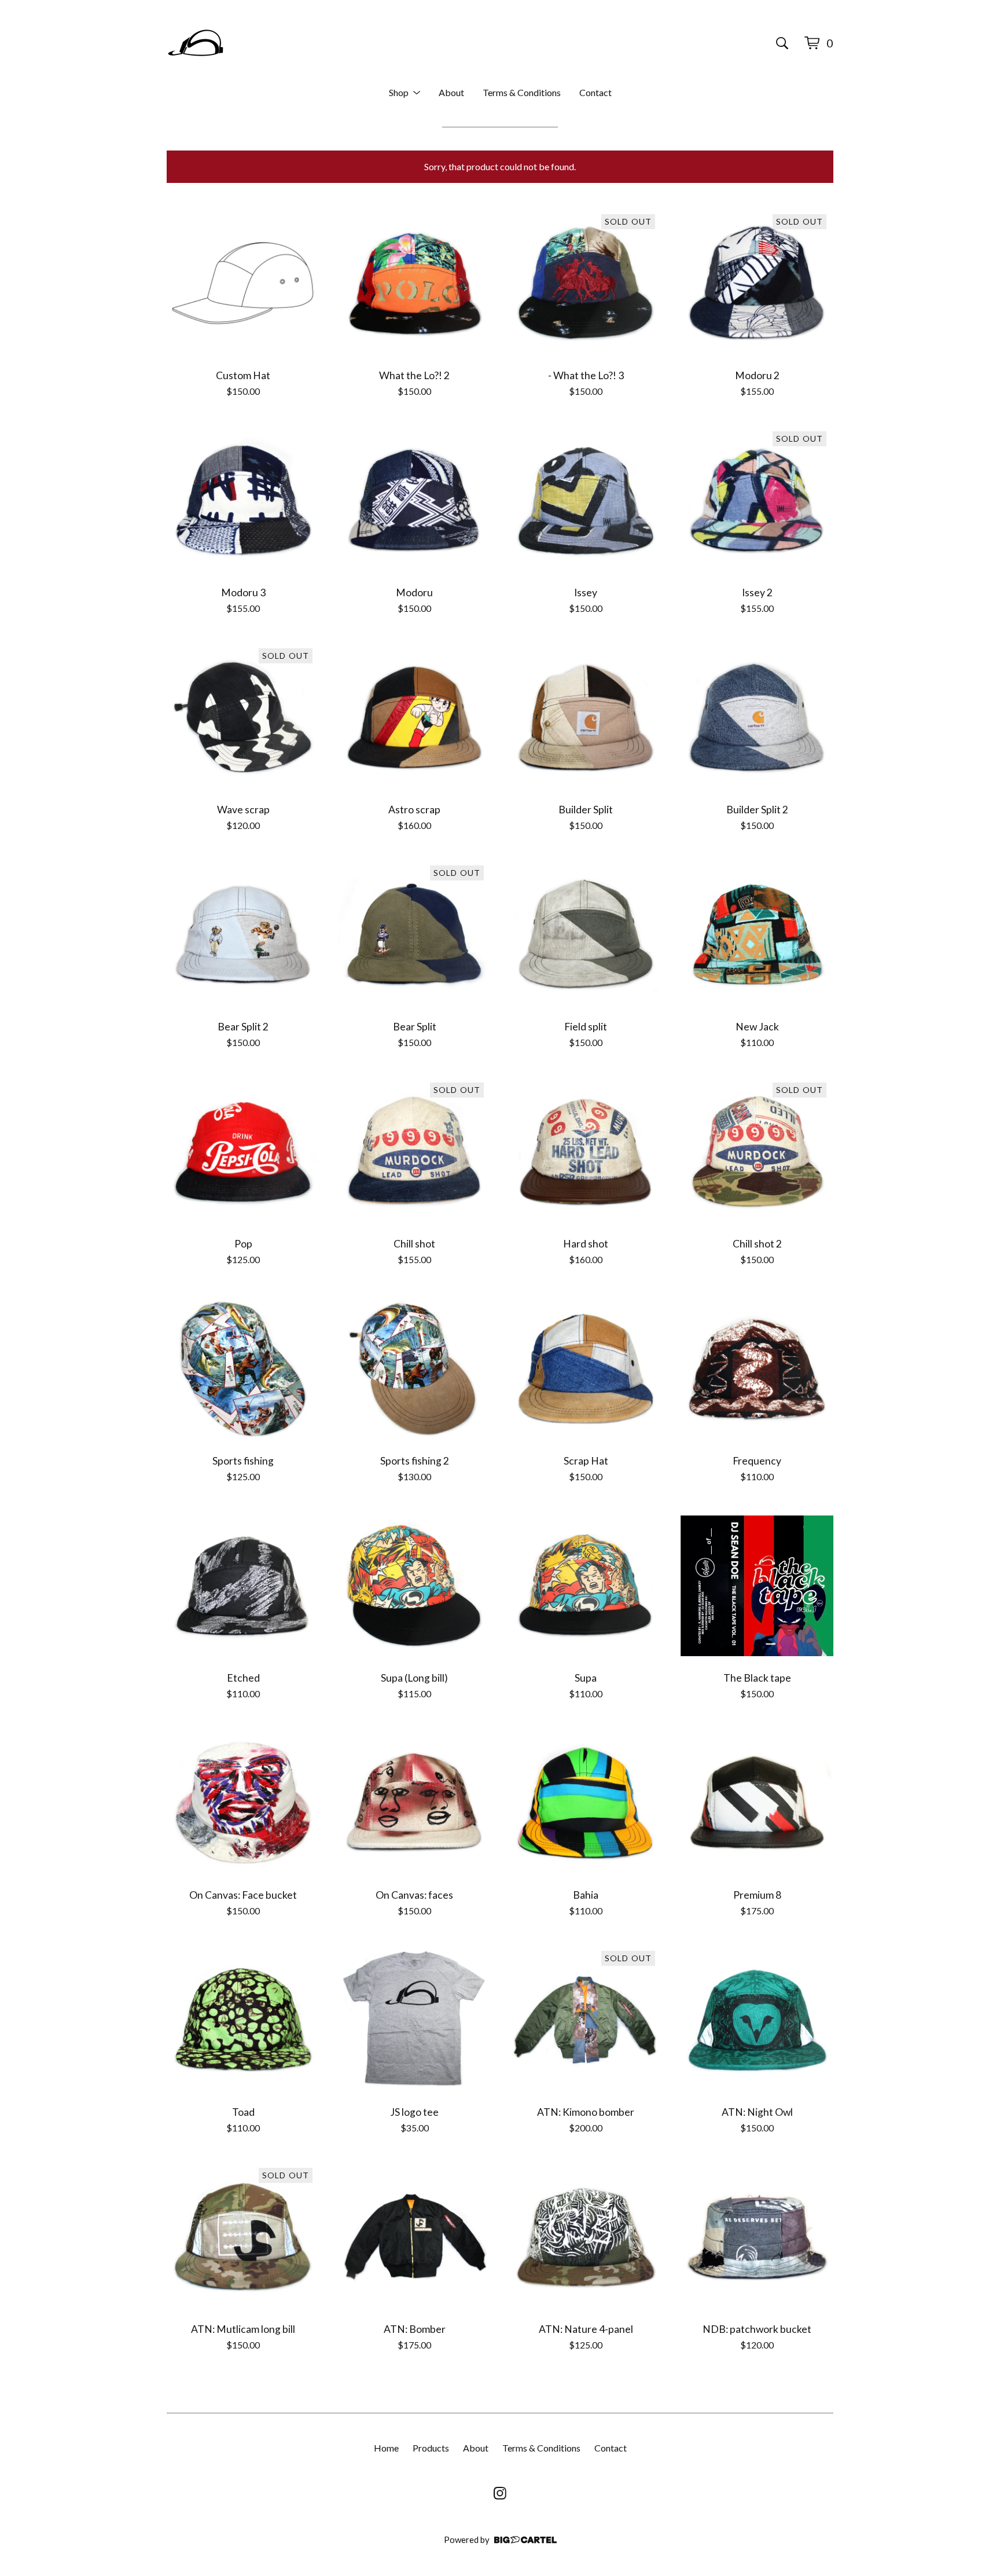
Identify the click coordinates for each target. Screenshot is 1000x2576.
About (451, 92)
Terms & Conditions (522, 92)
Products (431, 2448)
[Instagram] (500, 2493)
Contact (595, 92)
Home (386, 2448)
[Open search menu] (782, 43)
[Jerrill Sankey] (196, 43)
